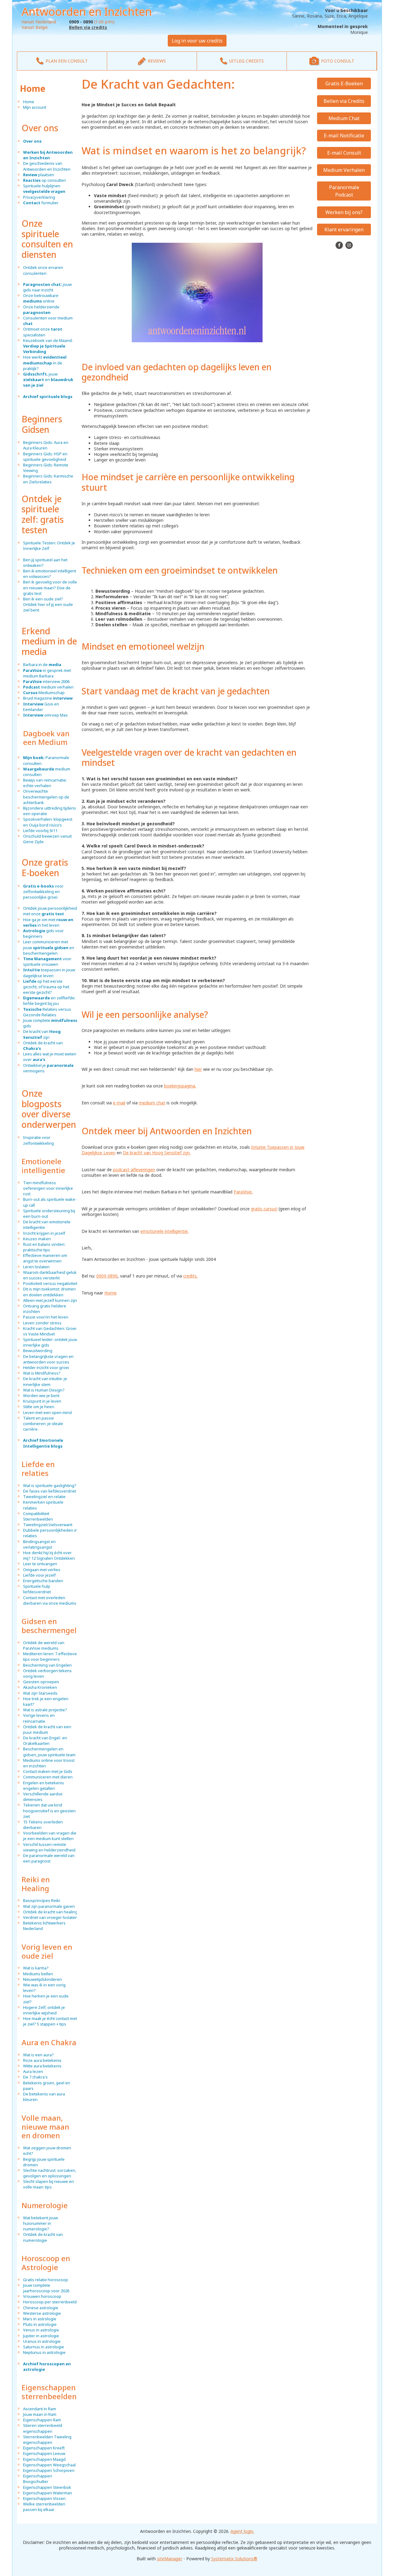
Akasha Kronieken (40, 1687)
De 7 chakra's (35, 2077)
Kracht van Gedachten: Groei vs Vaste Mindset (50, 1331)
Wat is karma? (36, 1968)
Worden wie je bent (41, 1396)
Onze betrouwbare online (41, 298)
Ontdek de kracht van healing (50, 1912)
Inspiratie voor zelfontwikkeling (38, 1140)
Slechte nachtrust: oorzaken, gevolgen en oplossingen (50, 2173)
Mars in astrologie (40, 2319)
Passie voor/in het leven (46, 1317)
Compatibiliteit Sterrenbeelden (38, 1516)
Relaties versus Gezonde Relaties (47, 1012)
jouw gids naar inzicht (47, 287)
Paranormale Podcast (344, 191)
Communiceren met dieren (48, 1777)
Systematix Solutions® (234, 2559)
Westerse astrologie (42, 2313)
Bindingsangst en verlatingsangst (39, 1544)
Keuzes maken (37, 1239)
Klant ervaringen (344, 230)
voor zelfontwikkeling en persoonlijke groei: (43, 892)
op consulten (44, 180)
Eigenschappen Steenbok (47, 2487)
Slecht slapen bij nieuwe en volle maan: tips (48, 2184)
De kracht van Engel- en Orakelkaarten (45, 1741)
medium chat (152, 1103)
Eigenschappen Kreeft (44, 2448)
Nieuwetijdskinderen (42, 1979)
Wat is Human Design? (44, 1390)
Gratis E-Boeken (344, 83)
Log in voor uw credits (197, 41)
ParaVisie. (243, 1192)
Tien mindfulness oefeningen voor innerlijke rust (48, 1188)
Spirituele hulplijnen (44, 189)
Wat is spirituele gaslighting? (50, 1485)
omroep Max (45, 715)
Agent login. (242, 2531)
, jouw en (48, 380)
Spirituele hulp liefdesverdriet (37, 1589)
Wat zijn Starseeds (40, 1693)
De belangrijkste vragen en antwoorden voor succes (48, 1359)
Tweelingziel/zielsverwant (48, 1525)
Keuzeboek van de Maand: (48, 346)
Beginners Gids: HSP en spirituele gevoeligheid (45, 457)
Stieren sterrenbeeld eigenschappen (43, 2428)
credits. (190, 1276)
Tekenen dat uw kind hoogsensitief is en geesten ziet (49, 1810)
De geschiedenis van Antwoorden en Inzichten (47, 166)
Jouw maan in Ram (40, 2414)
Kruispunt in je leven (42, 1401)
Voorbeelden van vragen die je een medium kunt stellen (50, 1836)
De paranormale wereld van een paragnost (49, 1858)
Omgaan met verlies (42, 1570)
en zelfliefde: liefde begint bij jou (49, 1001)
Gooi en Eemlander (41, 707)
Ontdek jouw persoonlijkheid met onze (50, 911)
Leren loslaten (36, 1267)
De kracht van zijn (42, 1034)
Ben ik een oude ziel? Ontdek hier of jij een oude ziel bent (48, 604)
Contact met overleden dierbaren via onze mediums (50, 1600)
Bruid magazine (48, 698)
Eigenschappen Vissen (44, 2498)
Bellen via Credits (344, 101)
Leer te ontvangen (40, 1564)
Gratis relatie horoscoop (46, 2280)
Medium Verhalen (344, 170)
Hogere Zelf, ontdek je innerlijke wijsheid (44, 2010)
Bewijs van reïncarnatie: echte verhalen (45, 783)
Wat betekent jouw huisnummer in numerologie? (40, 2223)
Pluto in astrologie (40, 2324)
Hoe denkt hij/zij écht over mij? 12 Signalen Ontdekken (49, 1555)
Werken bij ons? (344, 212)
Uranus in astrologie (42, 2341)
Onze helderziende (41, 310)
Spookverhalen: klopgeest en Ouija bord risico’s (48, 822)
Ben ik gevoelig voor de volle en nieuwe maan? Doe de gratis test (50, 587)
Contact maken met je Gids (48, 1771)
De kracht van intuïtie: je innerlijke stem (45, 1381)
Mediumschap (44, 693)
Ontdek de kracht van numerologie (43, 2237)
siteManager (170, 2559)
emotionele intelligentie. (165, 1231)
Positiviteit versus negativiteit (50, 1283)
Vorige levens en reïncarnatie (39, 1718)
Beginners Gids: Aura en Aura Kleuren (46, 445)
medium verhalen (48, 687)
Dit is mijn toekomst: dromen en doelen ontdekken (49, 1292)
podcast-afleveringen (134, 1170)
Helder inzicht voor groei (46, 1367)
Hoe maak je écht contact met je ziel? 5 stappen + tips (50, 2021)
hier (198, 1069)
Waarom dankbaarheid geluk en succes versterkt (50, 1275)
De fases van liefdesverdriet (50, 1491)
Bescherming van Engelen (47, 1665)
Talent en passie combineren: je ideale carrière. (43, 1424)
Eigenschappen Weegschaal (49, 2465)
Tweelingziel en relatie (44, 1497)
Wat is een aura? (38, 2055)
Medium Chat (344, 118)
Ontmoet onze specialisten (43, 332)
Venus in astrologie (41, 2330)
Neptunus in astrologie (44, 2352)
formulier (41, 203)
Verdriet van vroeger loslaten (50, 1917)
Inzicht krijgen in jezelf (44, 1233)
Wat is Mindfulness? (42, 1373)
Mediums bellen (38, 1974)
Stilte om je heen (39, 1407)
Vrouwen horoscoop (42, 2296)
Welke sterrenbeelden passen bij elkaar (44, 2507)
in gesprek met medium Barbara (47, 673)
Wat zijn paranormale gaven (49, 1906)
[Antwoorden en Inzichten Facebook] (340, 245)
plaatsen (39, 175)
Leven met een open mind (47, 1412)
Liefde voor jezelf (39, 1575)
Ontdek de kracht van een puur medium (47, 1729)
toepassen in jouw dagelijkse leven (49, 973)
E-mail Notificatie (344, 136)
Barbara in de (42, 664)
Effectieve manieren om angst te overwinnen (45, 1258)
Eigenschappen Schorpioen (49, 2470)
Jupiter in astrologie (41, 2336)
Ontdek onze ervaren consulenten (43, 270)
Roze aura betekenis (42, 2060)
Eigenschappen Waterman (48, 2493)
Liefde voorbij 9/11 (40, 831)
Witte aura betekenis (42, 2066)
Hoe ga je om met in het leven (48, 922)
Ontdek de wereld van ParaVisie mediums (44, 1645)
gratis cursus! (264, 1209)
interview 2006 (46, 681)
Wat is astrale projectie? (45, 1710)
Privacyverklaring (39, 197)
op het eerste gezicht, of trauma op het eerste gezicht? (46, 987)
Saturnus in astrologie (44, 2347)
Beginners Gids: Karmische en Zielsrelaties (48, 479)
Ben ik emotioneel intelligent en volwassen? (50, 574)
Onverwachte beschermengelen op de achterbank (46, 797)
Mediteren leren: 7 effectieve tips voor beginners (50, 1656)
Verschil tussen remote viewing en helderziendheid (49, 1847)
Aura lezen (33, 2071)
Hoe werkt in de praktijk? (45, 363)
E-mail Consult (344, 153)
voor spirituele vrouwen (47, 961)
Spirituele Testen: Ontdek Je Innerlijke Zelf (49, 546)
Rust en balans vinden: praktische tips (44, 1247)
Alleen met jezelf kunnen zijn (50, 1300)
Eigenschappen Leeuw (44, 2453)
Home (33, 88)
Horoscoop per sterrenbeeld (50, 2302)
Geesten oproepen (41, 1682)
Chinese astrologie (41, 2308)
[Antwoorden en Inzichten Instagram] (349, 245)
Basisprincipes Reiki (42, 1900)
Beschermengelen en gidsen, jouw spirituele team (49, 1752)
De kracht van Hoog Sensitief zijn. (157, 1153)
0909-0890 (107, 1276)
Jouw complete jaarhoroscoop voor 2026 (46, 2288)
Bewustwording (38, 1351)
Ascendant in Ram (40, 2409)
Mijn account (35, 107)
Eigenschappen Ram (42, 2420)
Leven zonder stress (42, 1323)
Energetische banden (43, 1581)
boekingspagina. (180, 1086)
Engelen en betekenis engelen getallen (44, 1786)
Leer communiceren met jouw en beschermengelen (49, 947)
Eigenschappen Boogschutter (38, 2479)
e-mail (119, 1103)
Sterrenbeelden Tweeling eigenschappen (47, 2440)
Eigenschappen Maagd (44, 2459)
